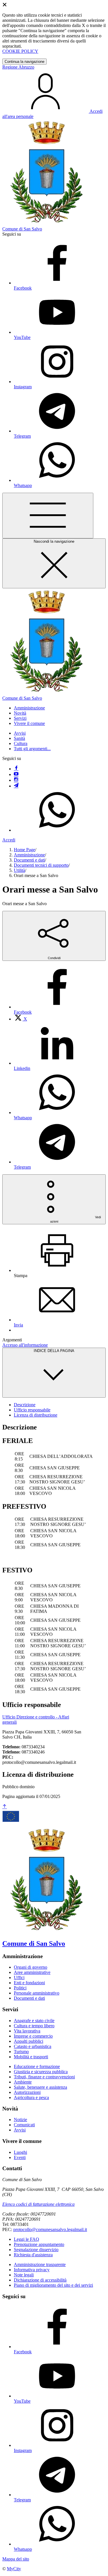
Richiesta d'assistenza (33, 2255)
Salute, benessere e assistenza (40, 2087)
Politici (20, 1988)
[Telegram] (16, 786)
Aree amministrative (32, 1972)
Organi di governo (31, 1967)
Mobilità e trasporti (31, 2057)
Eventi (20, 2157)
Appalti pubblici (29, 2041)
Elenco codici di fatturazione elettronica (38, 2204)
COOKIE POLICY (20, 51)
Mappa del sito (16, 2559)
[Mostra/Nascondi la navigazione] (48, 516)
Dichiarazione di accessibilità (40, 2280)
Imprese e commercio (33, 2036)
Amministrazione (29, 855)
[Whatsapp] (57, 830)
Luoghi (20, 2152)
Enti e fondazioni (29, 1983)
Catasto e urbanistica (33, 2046)
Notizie (20, 2120)
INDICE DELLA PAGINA (54, 1351)
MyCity (14, 2569)
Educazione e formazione (37, 2066)
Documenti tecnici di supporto (41, 865)
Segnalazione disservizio (36, 2250)
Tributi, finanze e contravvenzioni (44, 2077)
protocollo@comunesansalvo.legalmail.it (50, 2229)
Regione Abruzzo (18, 67)
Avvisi (20, 733)
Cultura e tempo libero (34, 2026)
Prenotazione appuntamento (39, 2244)
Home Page (24, 850)
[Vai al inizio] (5, 1807)
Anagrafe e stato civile (34, 2021)
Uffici (19, 1977)
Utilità (19, 870)
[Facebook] (16, 769)
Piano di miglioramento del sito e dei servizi (53, 2285)
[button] (29, 708)
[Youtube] (16, 774)
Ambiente (23, 2082)
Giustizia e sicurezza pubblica (41, 2072)
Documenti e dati (29, 860)
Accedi (9, 840)
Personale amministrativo (37, 1993)
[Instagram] (16, 780)
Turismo (21, 2052)
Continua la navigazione (24, 62)
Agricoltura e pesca (31, 2097)
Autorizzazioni (27, 2092)
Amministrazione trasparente (40, 2264)
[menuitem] (20, 1019)
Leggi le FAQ (26, 2239)
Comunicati (24, 2125)
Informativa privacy (32, 2270)
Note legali (24, 2275)
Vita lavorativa (27, 2031)
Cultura (21, 743)
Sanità (19, 738)
